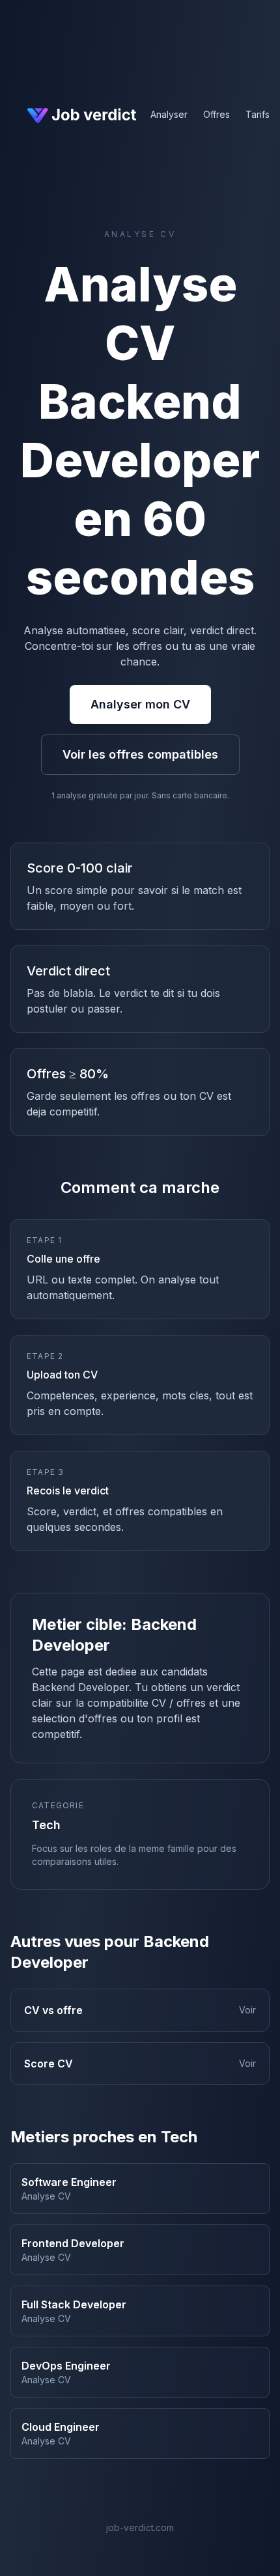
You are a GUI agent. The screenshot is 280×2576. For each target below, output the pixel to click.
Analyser (169, 114)
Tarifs (258, 114)
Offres (217, 114)
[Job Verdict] (80, 115)
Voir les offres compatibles (140, 754)
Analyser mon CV (140, 704)
